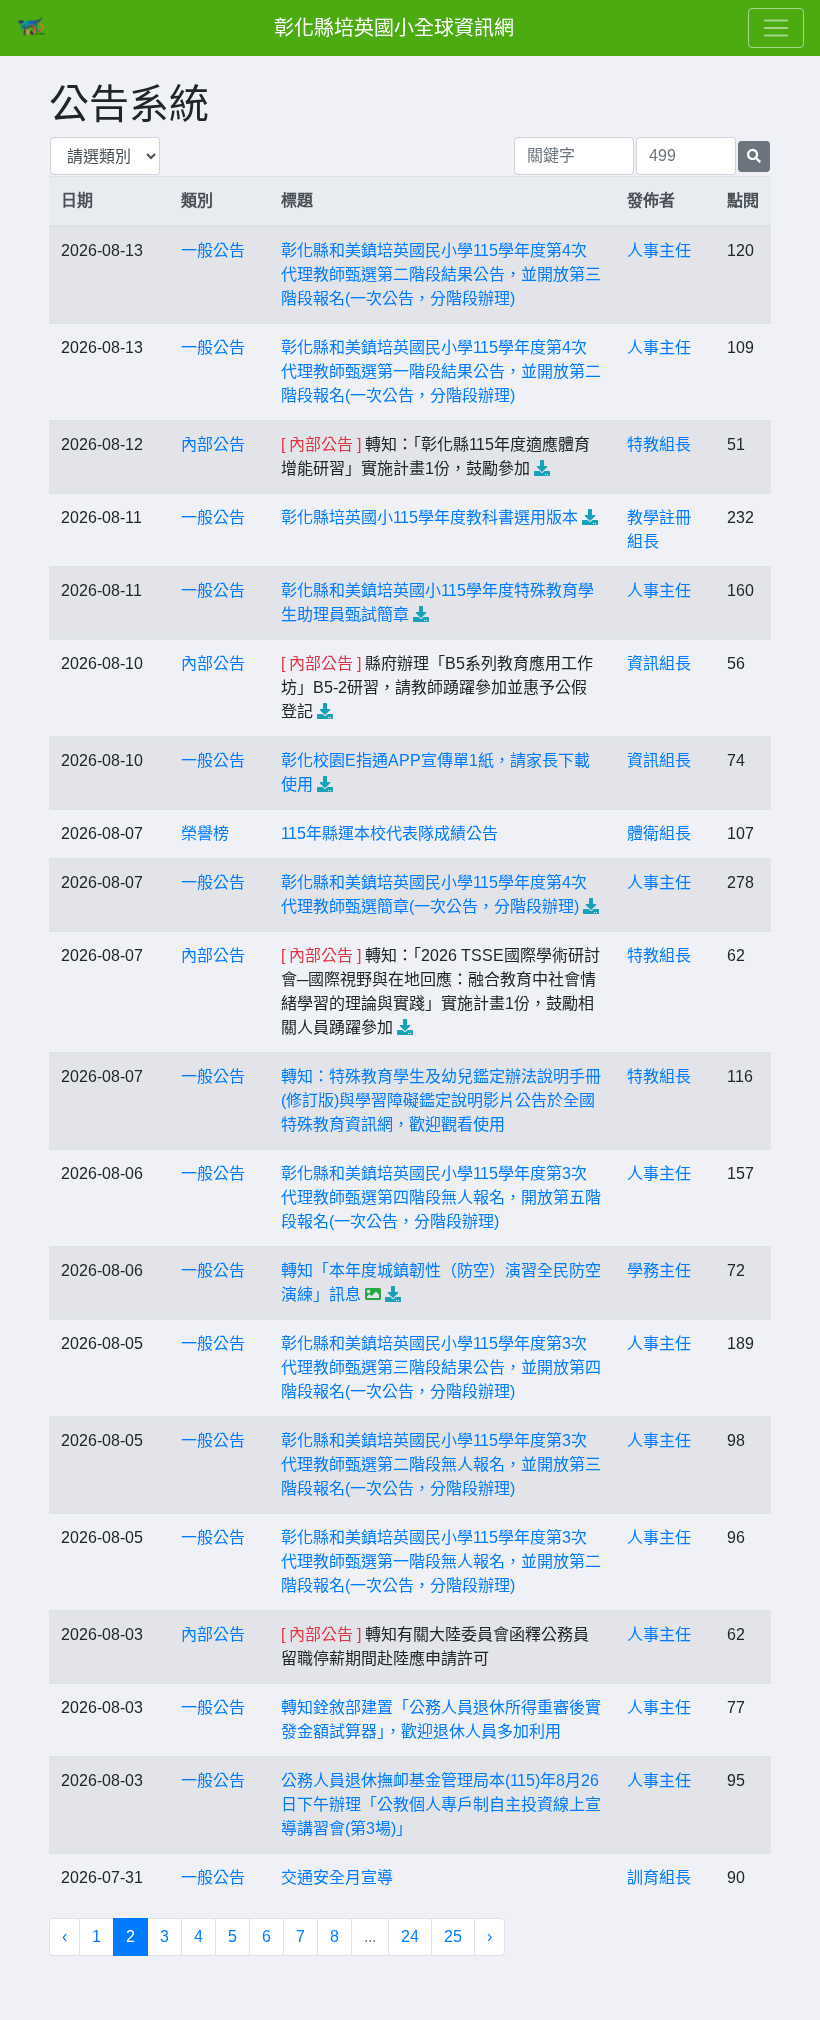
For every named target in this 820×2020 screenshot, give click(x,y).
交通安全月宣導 (337, 1877)
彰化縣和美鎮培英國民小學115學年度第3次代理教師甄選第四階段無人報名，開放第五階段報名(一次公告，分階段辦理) (441, 1197)
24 (410, 1936)
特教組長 (659, 444)
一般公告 (213, 250)
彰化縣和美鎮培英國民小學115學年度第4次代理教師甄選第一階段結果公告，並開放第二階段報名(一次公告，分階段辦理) (441, 371)
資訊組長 (659, 663)
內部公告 (213, 444)
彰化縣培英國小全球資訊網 (394, 28)
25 (453, 1936)
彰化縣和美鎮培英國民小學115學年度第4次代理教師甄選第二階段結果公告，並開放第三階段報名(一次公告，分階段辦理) (441, 274)
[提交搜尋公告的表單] (754, 156)
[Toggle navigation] (776, 28)
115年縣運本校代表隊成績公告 (389, 833)
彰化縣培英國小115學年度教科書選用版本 (429, 517)
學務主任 (659, 1270)
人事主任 (659, 250)
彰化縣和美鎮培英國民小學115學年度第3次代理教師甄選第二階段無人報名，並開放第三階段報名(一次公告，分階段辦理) (441, 1464)
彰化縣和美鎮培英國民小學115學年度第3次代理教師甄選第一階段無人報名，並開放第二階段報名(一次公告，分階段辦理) (441, 1561)
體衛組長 (659, 833)
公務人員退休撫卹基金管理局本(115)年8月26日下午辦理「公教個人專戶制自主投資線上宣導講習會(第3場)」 (441, 1804)
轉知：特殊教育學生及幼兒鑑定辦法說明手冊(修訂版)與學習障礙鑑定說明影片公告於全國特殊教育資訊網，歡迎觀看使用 (441, 1100)
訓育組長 (659, 1877)
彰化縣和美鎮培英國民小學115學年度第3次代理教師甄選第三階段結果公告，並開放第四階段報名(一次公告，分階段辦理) (441, 1367)
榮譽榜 (205, 833)
